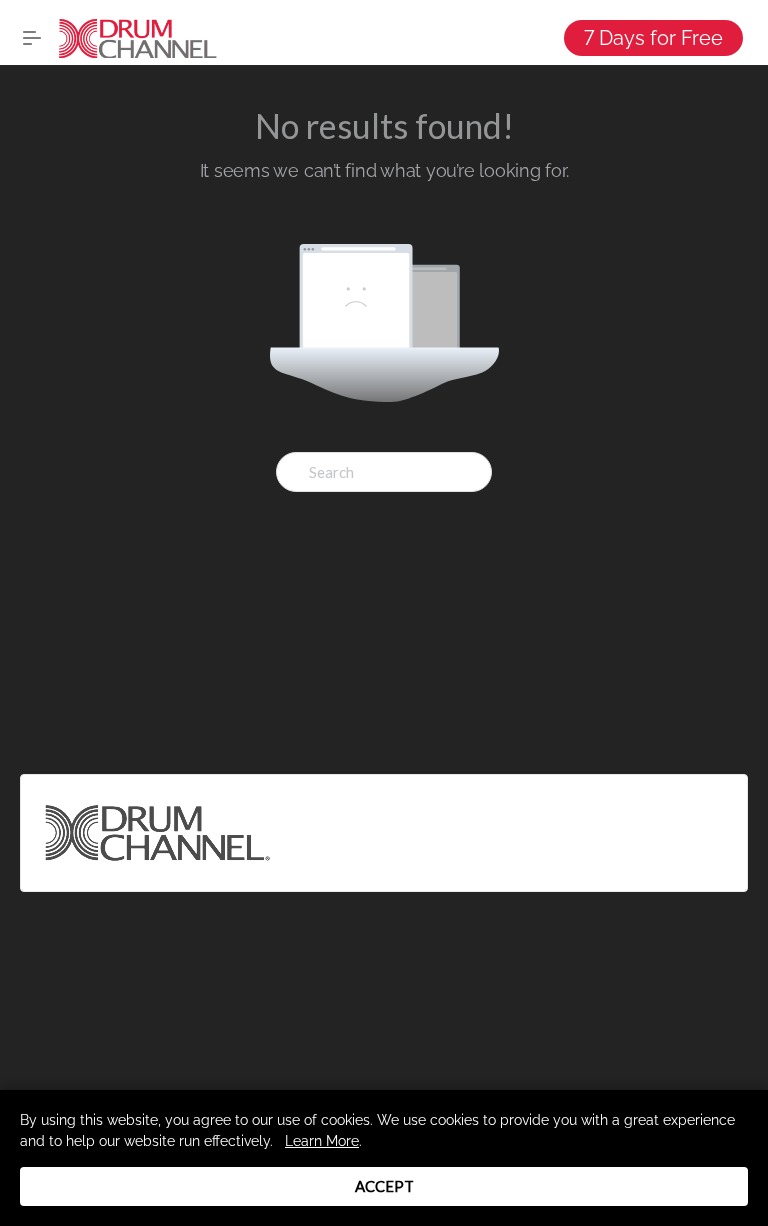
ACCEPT (384, 1186)
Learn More (322, 1141)
